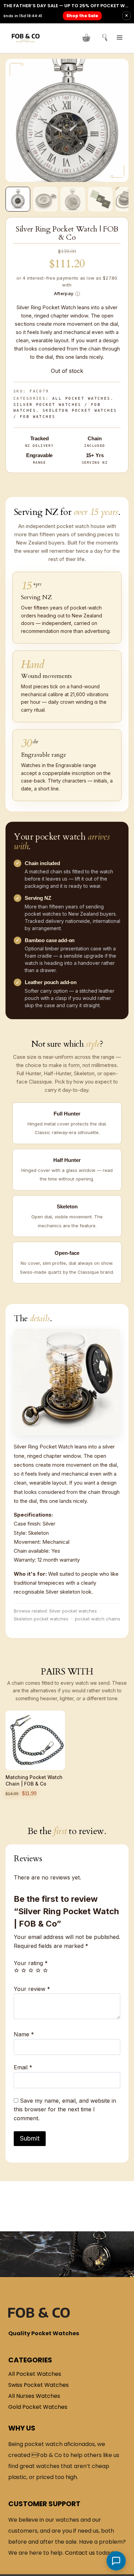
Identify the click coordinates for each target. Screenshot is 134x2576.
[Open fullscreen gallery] (122, 175)
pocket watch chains (98, 1619)
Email (23, 2067)
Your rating (31, 1963)
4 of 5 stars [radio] (38, 1970)
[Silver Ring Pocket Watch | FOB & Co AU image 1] (67, 121)
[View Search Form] (102, 38)
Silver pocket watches (73, 1611)
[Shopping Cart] (86, 38)
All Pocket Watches (81, 398)
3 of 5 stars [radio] (31, 1970)
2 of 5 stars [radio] (24, 1970)
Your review (32, 1989)
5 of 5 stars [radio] (45, 1970)
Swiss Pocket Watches (38, 2385)
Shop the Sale (83, 16)
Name (24, 2034)
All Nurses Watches (34, 2396)
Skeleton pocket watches (41, 1619)
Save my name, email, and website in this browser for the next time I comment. (65, 2109)
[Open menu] (119, 37)
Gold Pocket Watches (38, 2407)
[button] (18, 199)
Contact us (80, 2553)
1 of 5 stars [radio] (16, 1970)
